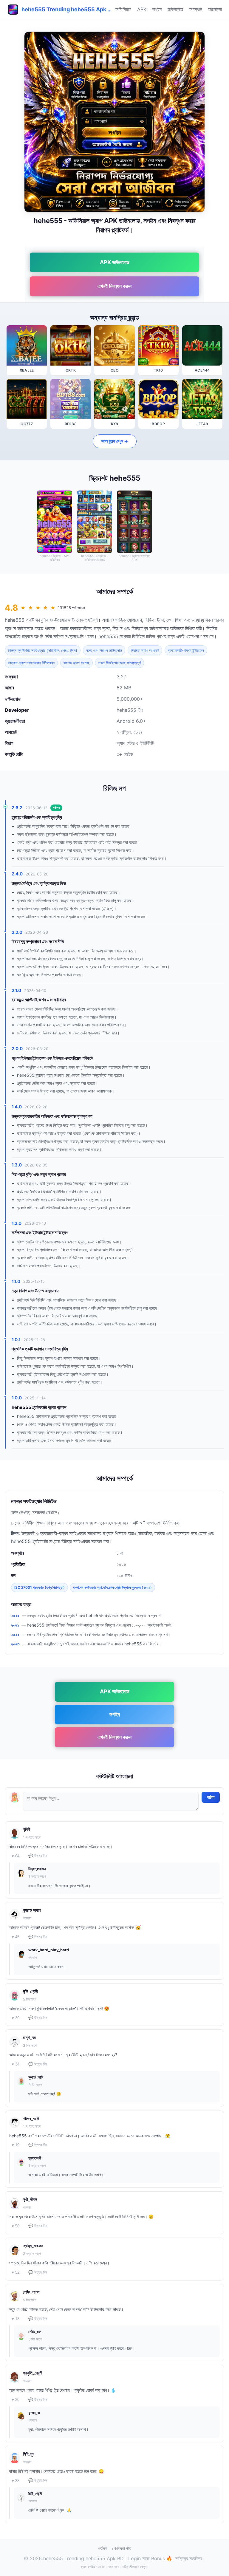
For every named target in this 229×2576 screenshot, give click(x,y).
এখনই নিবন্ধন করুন (114, 286)
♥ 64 (16, 1856)
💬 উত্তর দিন (38, 1856)
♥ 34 (16, 2064)
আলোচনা (215, 9)
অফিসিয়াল (123, 9)
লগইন (157, 9)
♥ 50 (16, 2226)
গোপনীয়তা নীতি (122, 2548)
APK (142, 9)
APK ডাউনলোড (115, 262)
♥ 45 (16, 1937)
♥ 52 (16, 2272)
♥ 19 (16, 2145)
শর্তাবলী (103, 2548)
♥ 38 (16, 2481)
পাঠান (211, 1797)
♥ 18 (16, 2319)
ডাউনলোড (175, 9)
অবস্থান (196, 9)
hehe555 (15, 620)
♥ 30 (16, 2018)
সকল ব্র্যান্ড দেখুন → (115, 441)
